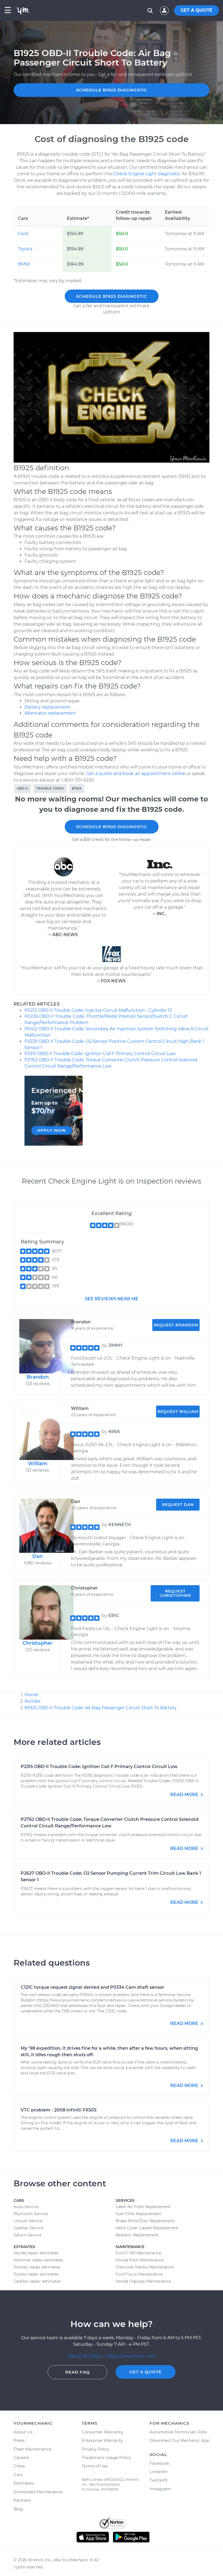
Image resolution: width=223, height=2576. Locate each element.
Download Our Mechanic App (179, 2440)
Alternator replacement (50, 713)
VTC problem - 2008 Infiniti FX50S (59, 2110)
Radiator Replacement (137, 2235)
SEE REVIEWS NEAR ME (112, 1299)
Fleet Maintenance (33, 2449)
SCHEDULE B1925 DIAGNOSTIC (112, 90)
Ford (23, 234)
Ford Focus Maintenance (139, 2274)
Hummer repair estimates (38, 2260)
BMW (24, 264)
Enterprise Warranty (102, 2440)
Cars (18, 2475)
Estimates (24, 2483)
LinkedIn (159, 2472)
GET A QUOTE (196, 10)
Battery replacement (47, 707)
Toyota (25, 249)
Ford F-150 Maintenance (138, 2253)
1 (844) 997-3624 (85, 2356)
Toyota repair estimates (36, 2274)
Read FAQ (78, 2372)
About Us (23, 2432)
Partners (22, 2500)
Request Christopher (175, 1593)
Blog (18, 2509)
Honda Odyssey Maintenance (143, 2281)
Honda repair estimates (36, 2253)
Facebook (159, 2463)
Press (19, 2440)
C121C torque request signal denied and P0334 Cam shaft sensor (92, 1987)
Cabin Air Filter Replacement (143, 2207)
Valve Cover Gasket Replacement (147, 2228)
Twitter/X (159, 2480)
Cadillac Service (29, 2228)
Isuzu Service (26, 2207)
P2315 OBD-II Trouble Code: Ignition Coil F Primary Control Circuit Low (100, 1054)
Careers (21, 2457)
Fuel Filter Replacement (138, 2214)
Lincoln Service (28, 2221)
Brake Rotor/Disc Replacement (145, 2221)
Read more (185, 1795)
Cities (19, 2466)
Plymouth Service (31, 2214)
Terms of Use (95, 2466)
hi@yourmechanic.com (131, 2356)
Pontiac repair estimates (37, 2267)
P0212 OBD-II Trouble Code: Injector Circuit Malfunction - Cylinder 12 (98, 1010)
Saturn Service (27, 2235)
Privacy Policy (95, 2449)
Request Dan (178, 1505)
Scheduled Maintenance (38, 2492)
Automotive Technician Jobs (178, 2432)
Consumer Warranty (102, 2432)
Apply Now (52, 1130)
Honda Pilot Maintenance (140, 2260)
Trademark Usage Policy (106, 2457)
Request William (178, 1412)
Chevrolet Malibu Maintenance (145, 2267)
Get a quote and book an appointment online (136, 774)
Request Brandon (176, 1325)
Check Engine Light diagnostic (147, 174)
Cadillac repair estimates (37, 2281)
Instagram (160, 2489)
